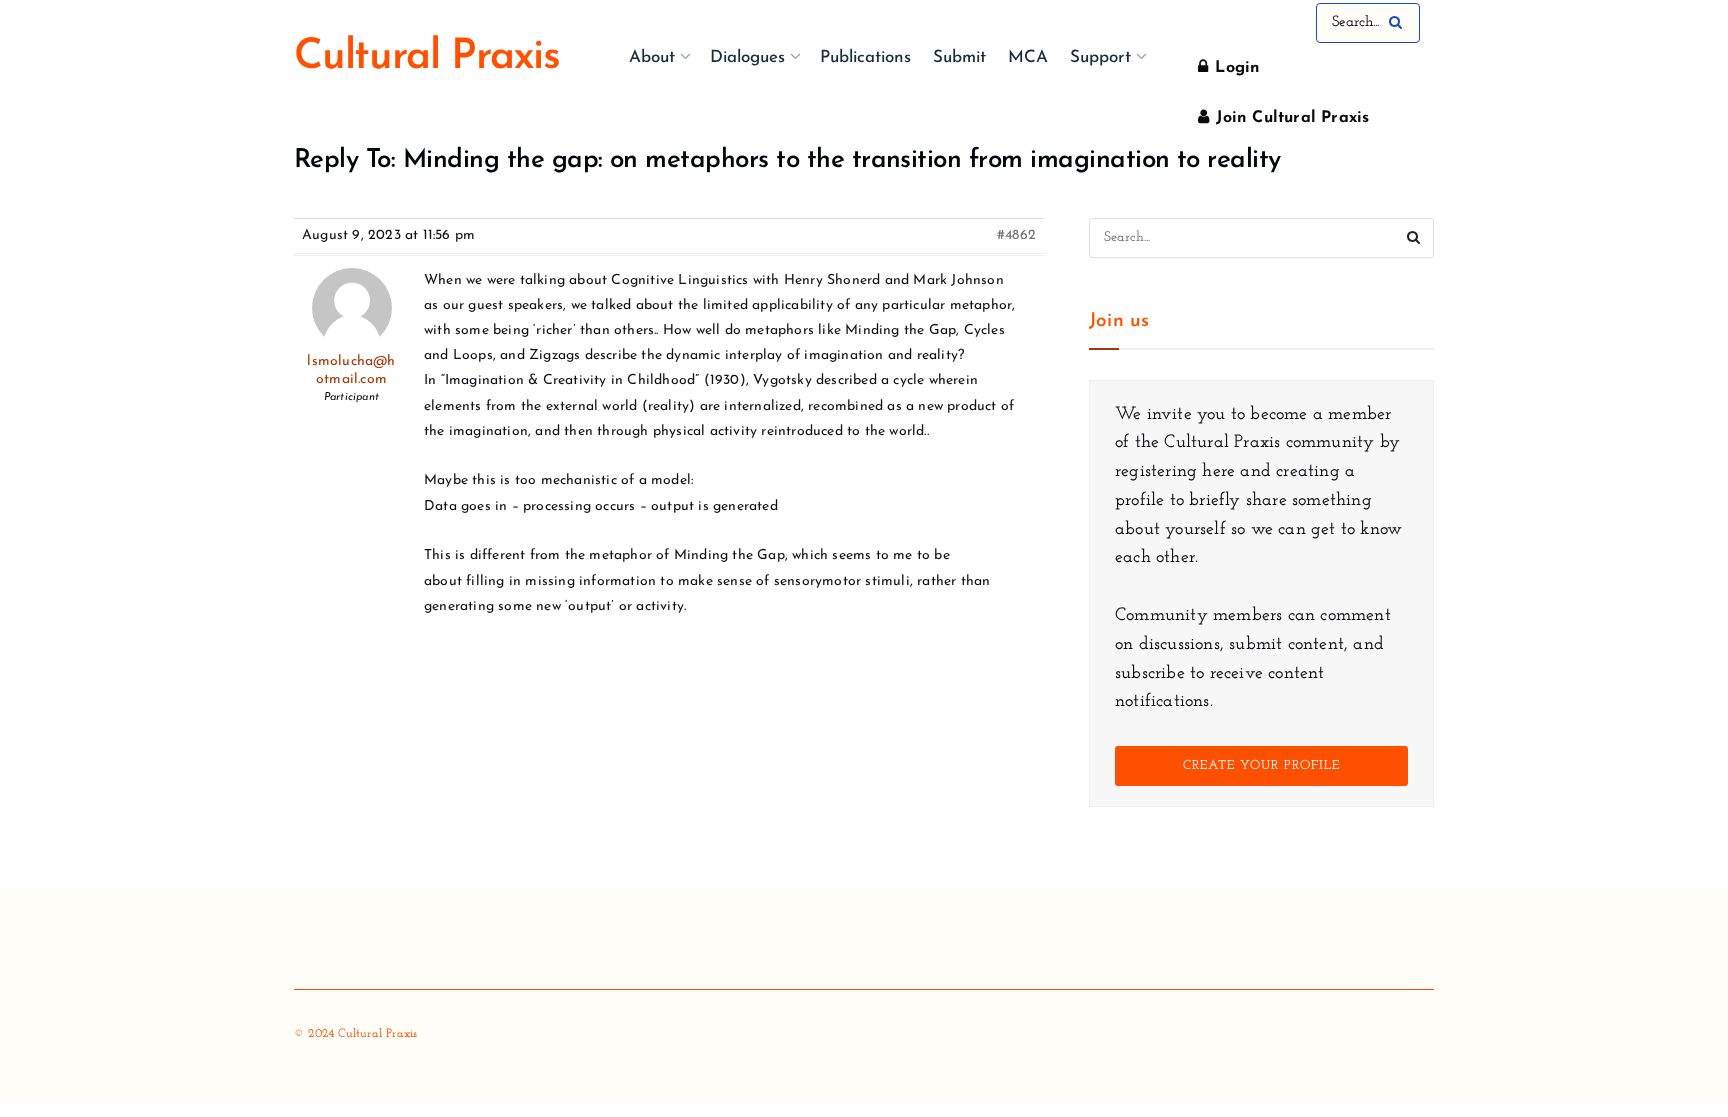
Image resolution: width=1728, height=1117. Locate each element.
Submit (959, 57)
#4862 (1016, 235)
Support (1100, 57)
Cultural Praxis (427, 58)
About (652, 57)
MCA (1028, 57)
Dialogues (747, 57)
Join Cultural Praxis (1290, 118)
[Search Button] (1399, 23)
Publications (865, 57)
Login (1235, 68)
